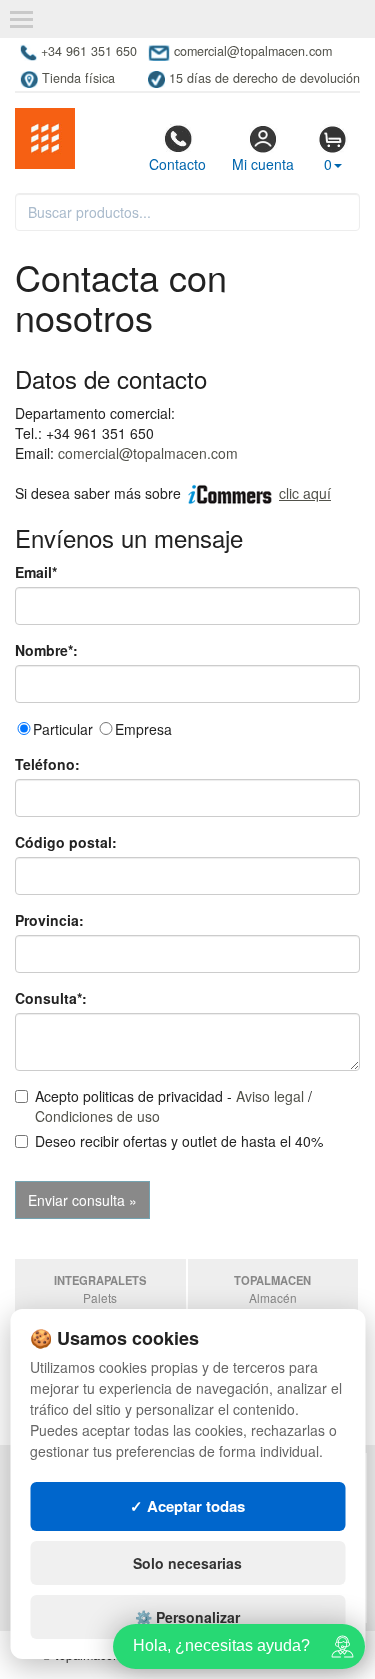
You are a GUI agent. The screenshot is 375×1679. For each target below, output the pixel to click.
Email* (36, 572)
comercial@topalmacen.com (148, 453)
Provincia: (49, 920)
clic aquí (305, 493)
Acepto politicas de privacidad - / (173, 1106)
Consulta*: (51, 998)
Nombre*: (46, 650)
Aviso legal (270, 1096)
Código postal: (66, 842)
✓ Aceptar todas (187, 1506)
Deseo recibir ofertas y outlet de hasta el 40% (179, 1141)
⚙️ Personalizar (187, 1617)
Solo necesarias (187, 1563)
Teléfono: (47, 764)
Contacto (177, 164)
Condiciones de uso (97, 1116)
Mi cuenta (263, 164)
